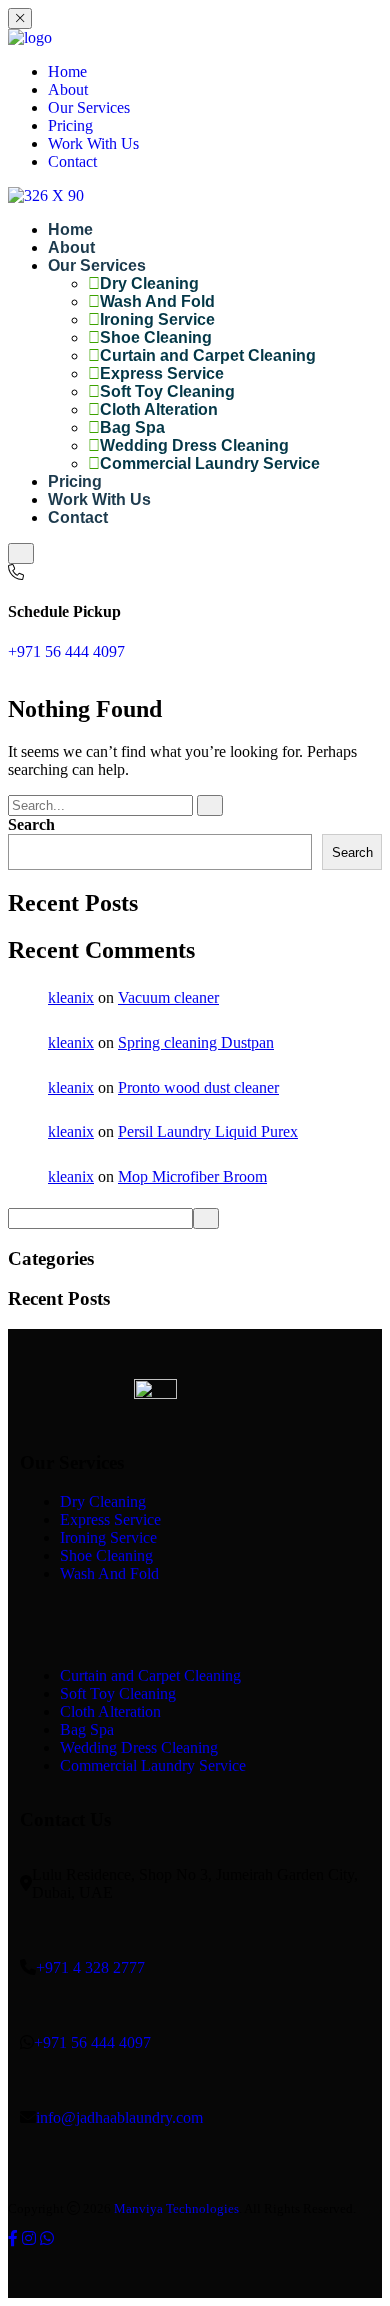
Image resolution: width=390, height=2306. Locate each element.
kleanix (71, 997)
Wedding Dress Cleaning (194, 445)
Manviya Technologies (176, 2208)
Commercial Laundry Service (210, 463)
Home (67, 71)
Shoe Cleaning (156, 337)
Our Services (89, 107)
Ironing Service (157, 319)
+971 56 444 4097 (66, 651)
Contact (72, 161)
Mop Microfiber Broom (192, 1176)
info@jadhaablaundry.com (119, 2117)
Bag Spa (132, 427)
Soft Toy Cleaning (167, 391)
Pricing (70, 125)
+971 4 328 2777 (90, 1967)
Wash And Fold (157, 301)
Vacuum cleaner (168, 997)
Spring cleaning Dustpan (196, 1042)
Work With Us (93, 143)
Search (31, 824)
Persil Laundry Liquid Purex (208, 1131)
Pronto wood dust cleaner (198, 1087)
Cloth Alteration (159, 409)
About (68, 89)
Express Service (162, 373)
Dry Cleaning (149, 283)
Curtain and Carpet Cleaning (208, 355)
